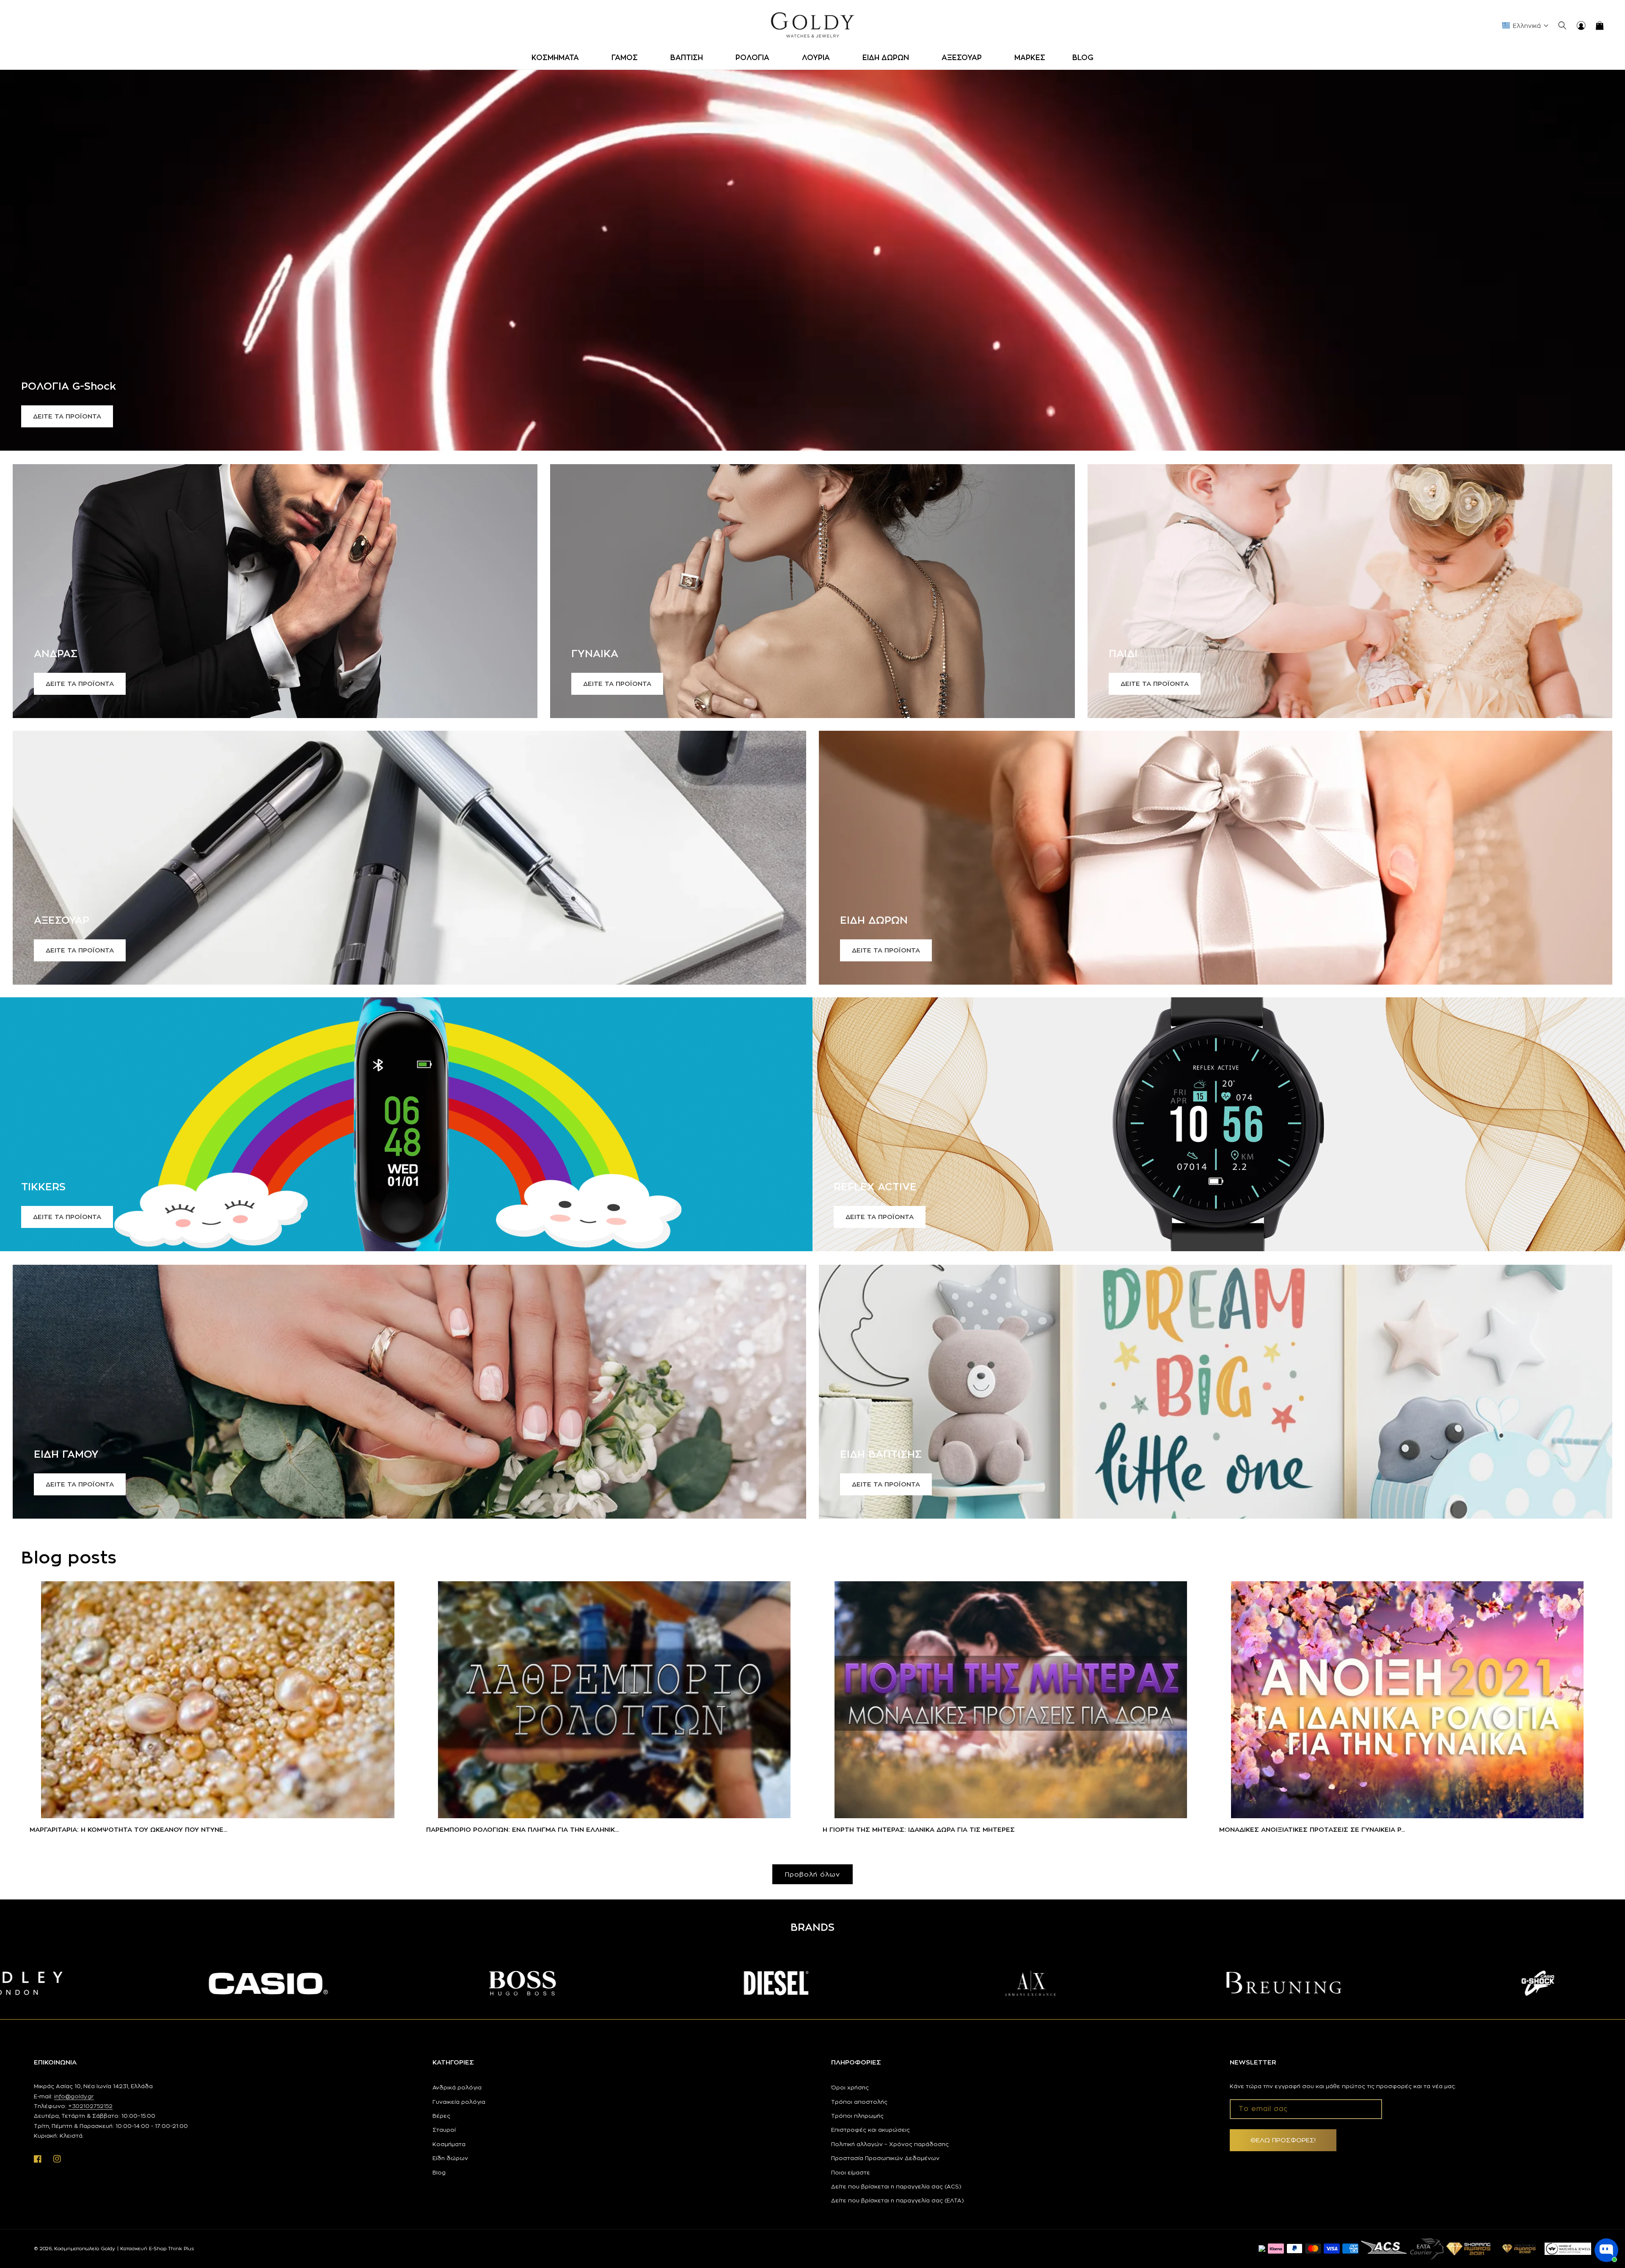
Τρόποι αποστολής (859, 2102)
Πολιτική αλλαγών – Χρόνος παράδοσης (890, 2144)
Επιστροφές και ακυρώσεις (870, 2130)
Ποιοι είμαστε (851, 2172)
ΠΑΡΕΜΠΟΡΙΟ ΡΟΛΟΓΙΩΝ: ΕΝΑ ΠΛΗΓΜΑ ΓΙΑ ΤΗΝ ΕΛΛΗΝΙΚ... (522, 1829)
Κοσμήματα (449, 2144)
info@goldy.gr (74, 2096)
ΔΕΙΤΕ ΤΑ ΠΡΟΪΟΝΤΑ (67, 416)
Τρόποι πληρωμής (857, 2116)
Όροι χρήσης (850, 2087)
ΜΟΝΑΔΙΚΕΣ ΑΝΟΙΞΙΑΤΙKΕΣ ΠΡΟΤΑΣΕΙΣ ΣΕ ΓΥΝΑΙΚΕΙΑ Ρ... (1312, 1829)
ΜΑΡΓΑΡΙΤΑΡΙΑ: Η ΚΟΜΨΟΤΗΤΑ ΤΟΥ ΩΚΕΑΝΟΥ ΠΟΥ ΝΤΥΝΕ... (128, 1829)
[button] (558, 58)
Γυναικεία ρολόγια (459, 2102)
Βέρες (441, 2116)
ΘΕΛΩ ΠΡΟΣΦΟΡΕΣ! (1283, 2140)
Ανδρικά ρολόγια (457, 2087)
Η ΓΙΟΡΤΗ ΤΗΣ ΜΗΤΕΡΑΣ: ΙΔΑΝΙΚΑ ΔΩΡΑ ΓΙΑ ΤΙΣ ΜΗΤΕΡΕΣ (919, 1829)
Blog (439, 2172)
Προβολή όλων (812, 1874)
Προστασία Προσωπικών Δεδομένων (885, 2158)
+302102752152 (90, 2106)
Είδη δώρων (450, 2158)
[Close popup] (1611, 2211)
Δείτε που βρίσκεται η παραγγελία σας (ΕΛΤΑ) (898, 2200)
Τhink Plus (181, 2249)
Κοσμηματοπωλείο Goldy (85, 2249)
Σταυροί (444, 2130)
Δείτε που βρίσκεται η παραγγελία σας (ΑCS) (896, 2186)
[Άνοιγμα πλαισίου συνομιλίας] (1606, 2250)
